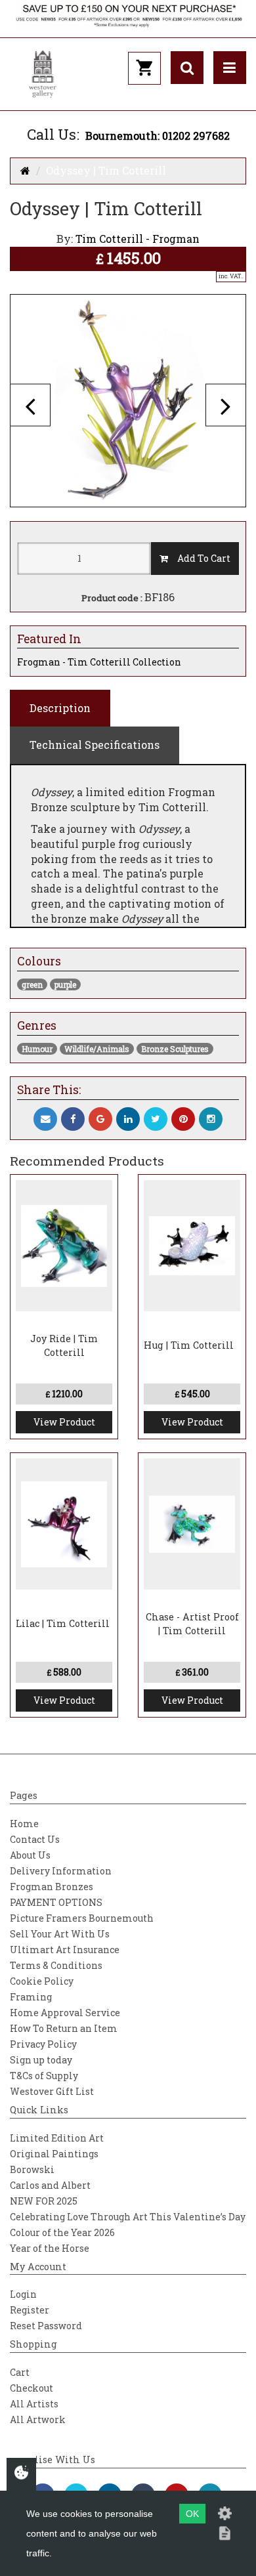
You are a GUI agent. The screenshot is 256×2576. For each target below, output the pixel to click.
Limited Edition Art (57, 2138)
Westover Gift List (52, 2091)
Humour (37, 1049)
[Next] (226, 405)
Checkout (32, 2388)
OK (192, 2514)
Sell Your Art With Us (60, 1934)
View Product (64, 1422)
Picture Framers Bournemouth (82, 1918)
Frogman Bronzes (52, 1887)
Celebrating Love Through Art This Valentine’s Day (128, 2217)
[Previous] (30, 405)
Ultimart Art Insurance (65, 1950)
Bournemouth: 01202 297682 (158, 136)
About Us (30, 1855)
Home (24, 1824)
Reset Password (46, 2326)
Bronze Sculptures (175, 1049)
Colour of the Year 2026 (62, 2232)
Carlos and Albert (50, 2185)
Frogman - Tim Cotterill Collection (99, 662)
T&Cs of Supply (44, 2076)
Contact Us (35, 1839)
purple (65, 984)
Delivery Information (61, 1871)
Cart (20, 2372)
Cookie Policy (42, 1981)
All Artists (34, 2404)
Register (30, 2310)
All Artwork (38, 2419)
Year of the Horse (50, 2248)
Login (23, 2294)
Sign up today (41, 2060)
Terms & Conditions (56, 1965)
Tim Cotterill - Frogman (138, 239)
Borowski (32, 2169)
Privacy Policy (43, 2044)
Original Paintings (54, 2154)
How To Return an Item (64, 2028)
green (32, 984)
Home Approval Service (65, 2013)
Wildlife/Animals (97, 1049)
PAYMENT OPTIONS (56, 1902)
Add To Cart (199, 558)
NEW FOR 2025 (44, 2201)
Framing (31, 1997)
